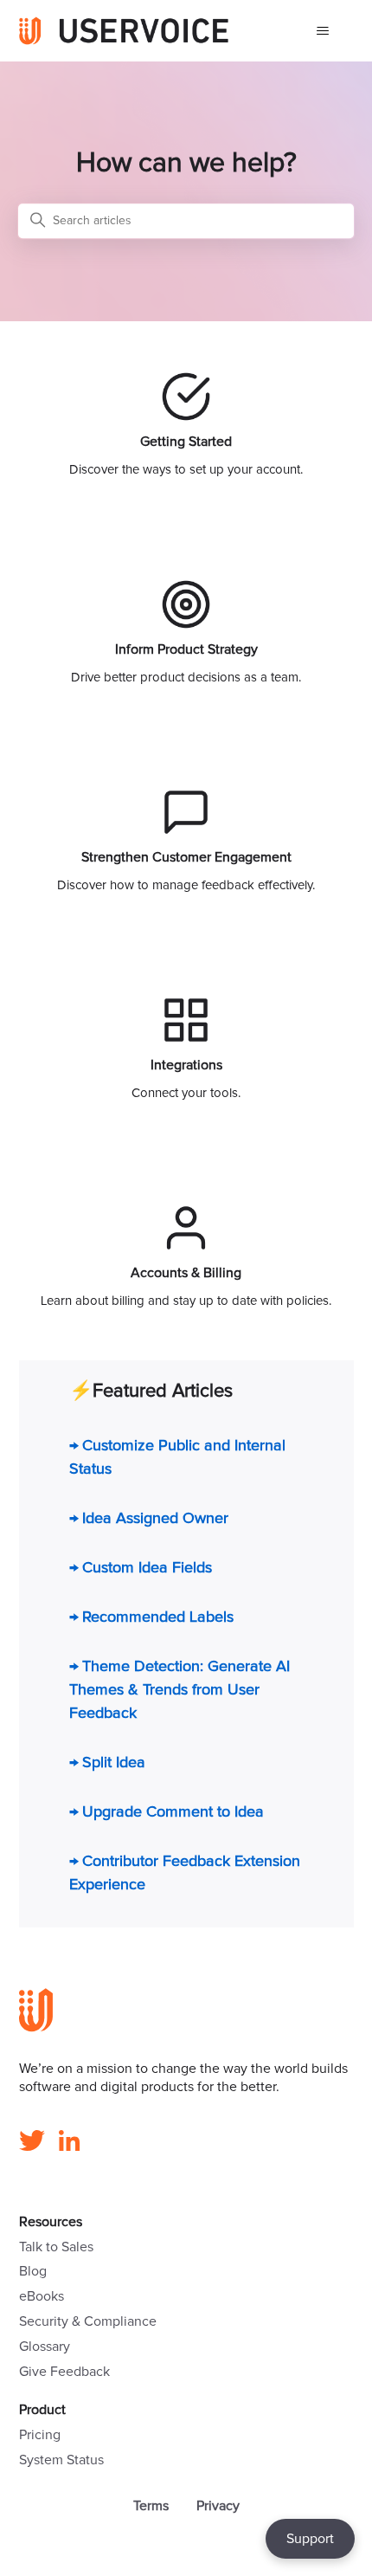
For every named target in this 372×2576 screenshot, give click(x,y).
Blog (33, 2271)
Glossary (45, 2347)
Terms (151, 2506)
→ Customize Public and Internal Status (177, 1458)
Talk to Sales (56, 2247)
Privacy (218, 2506)
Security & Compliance (88, 2321)
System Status (61, 2460)
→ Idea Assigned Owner (149, 1519)
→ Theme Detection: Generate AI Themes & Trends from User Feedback (180, 1690)
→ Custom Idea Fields (141, 1568)
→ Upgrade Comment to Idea (167, 1812)
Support (310, 2539)
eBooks (42, 2296)
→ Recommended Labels (151, 1617)
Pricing (40, 2435)
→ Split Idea (107, 1763)
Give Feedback (64, 2372)
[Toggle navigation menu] (323, 31)
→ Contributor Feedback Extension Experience (185, 1873)
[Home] (124, 31)
